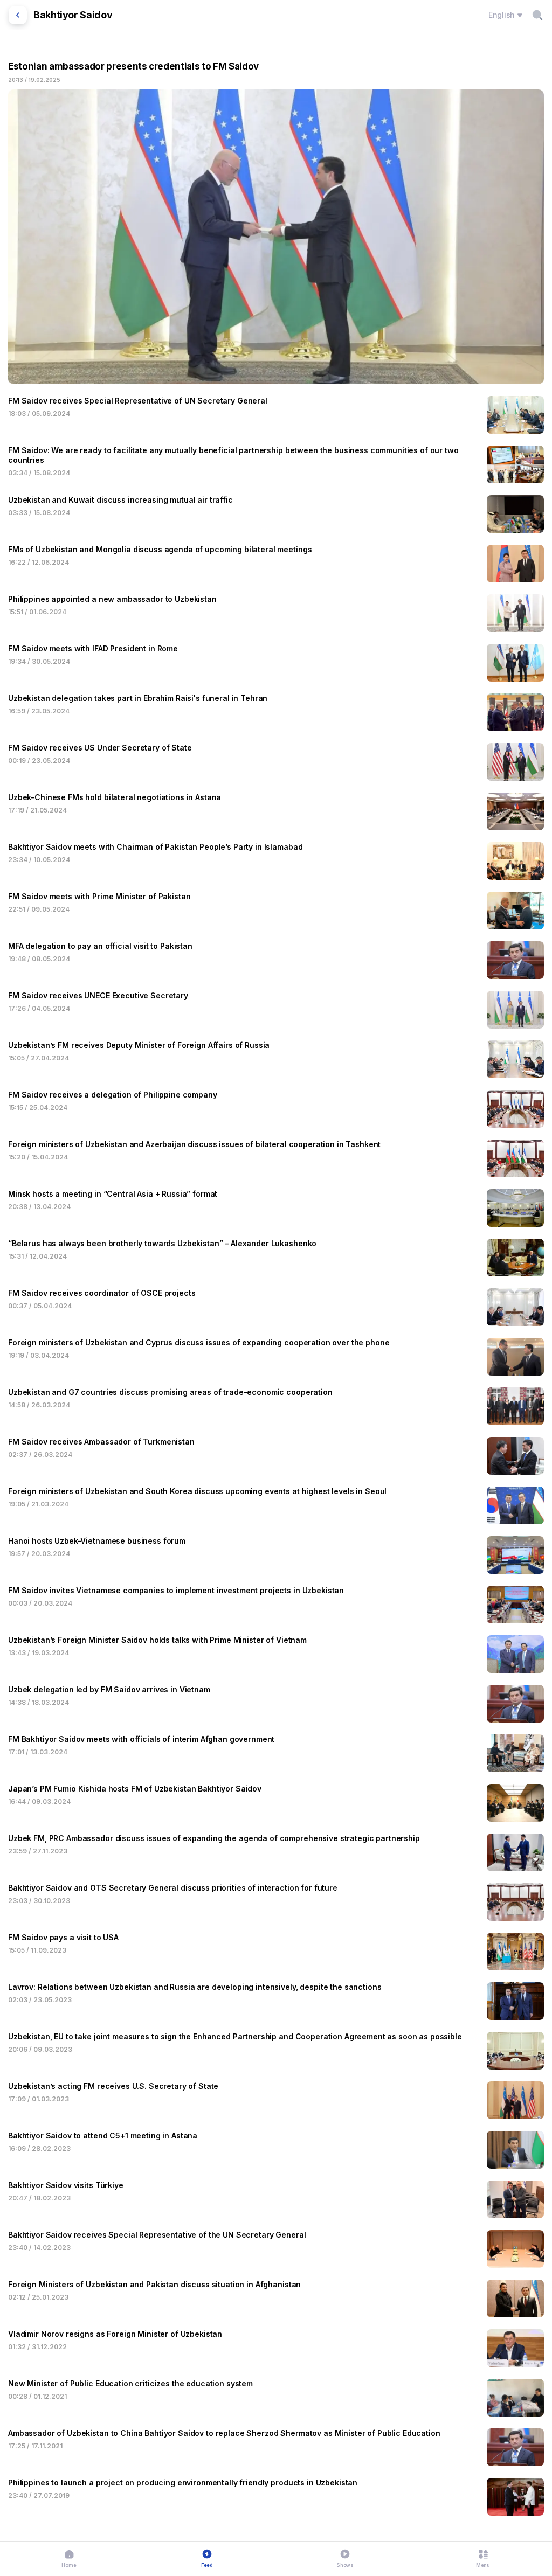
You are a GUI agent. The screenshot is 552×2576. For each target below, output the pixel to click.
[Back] (18, 15)
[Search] (537, 15)
